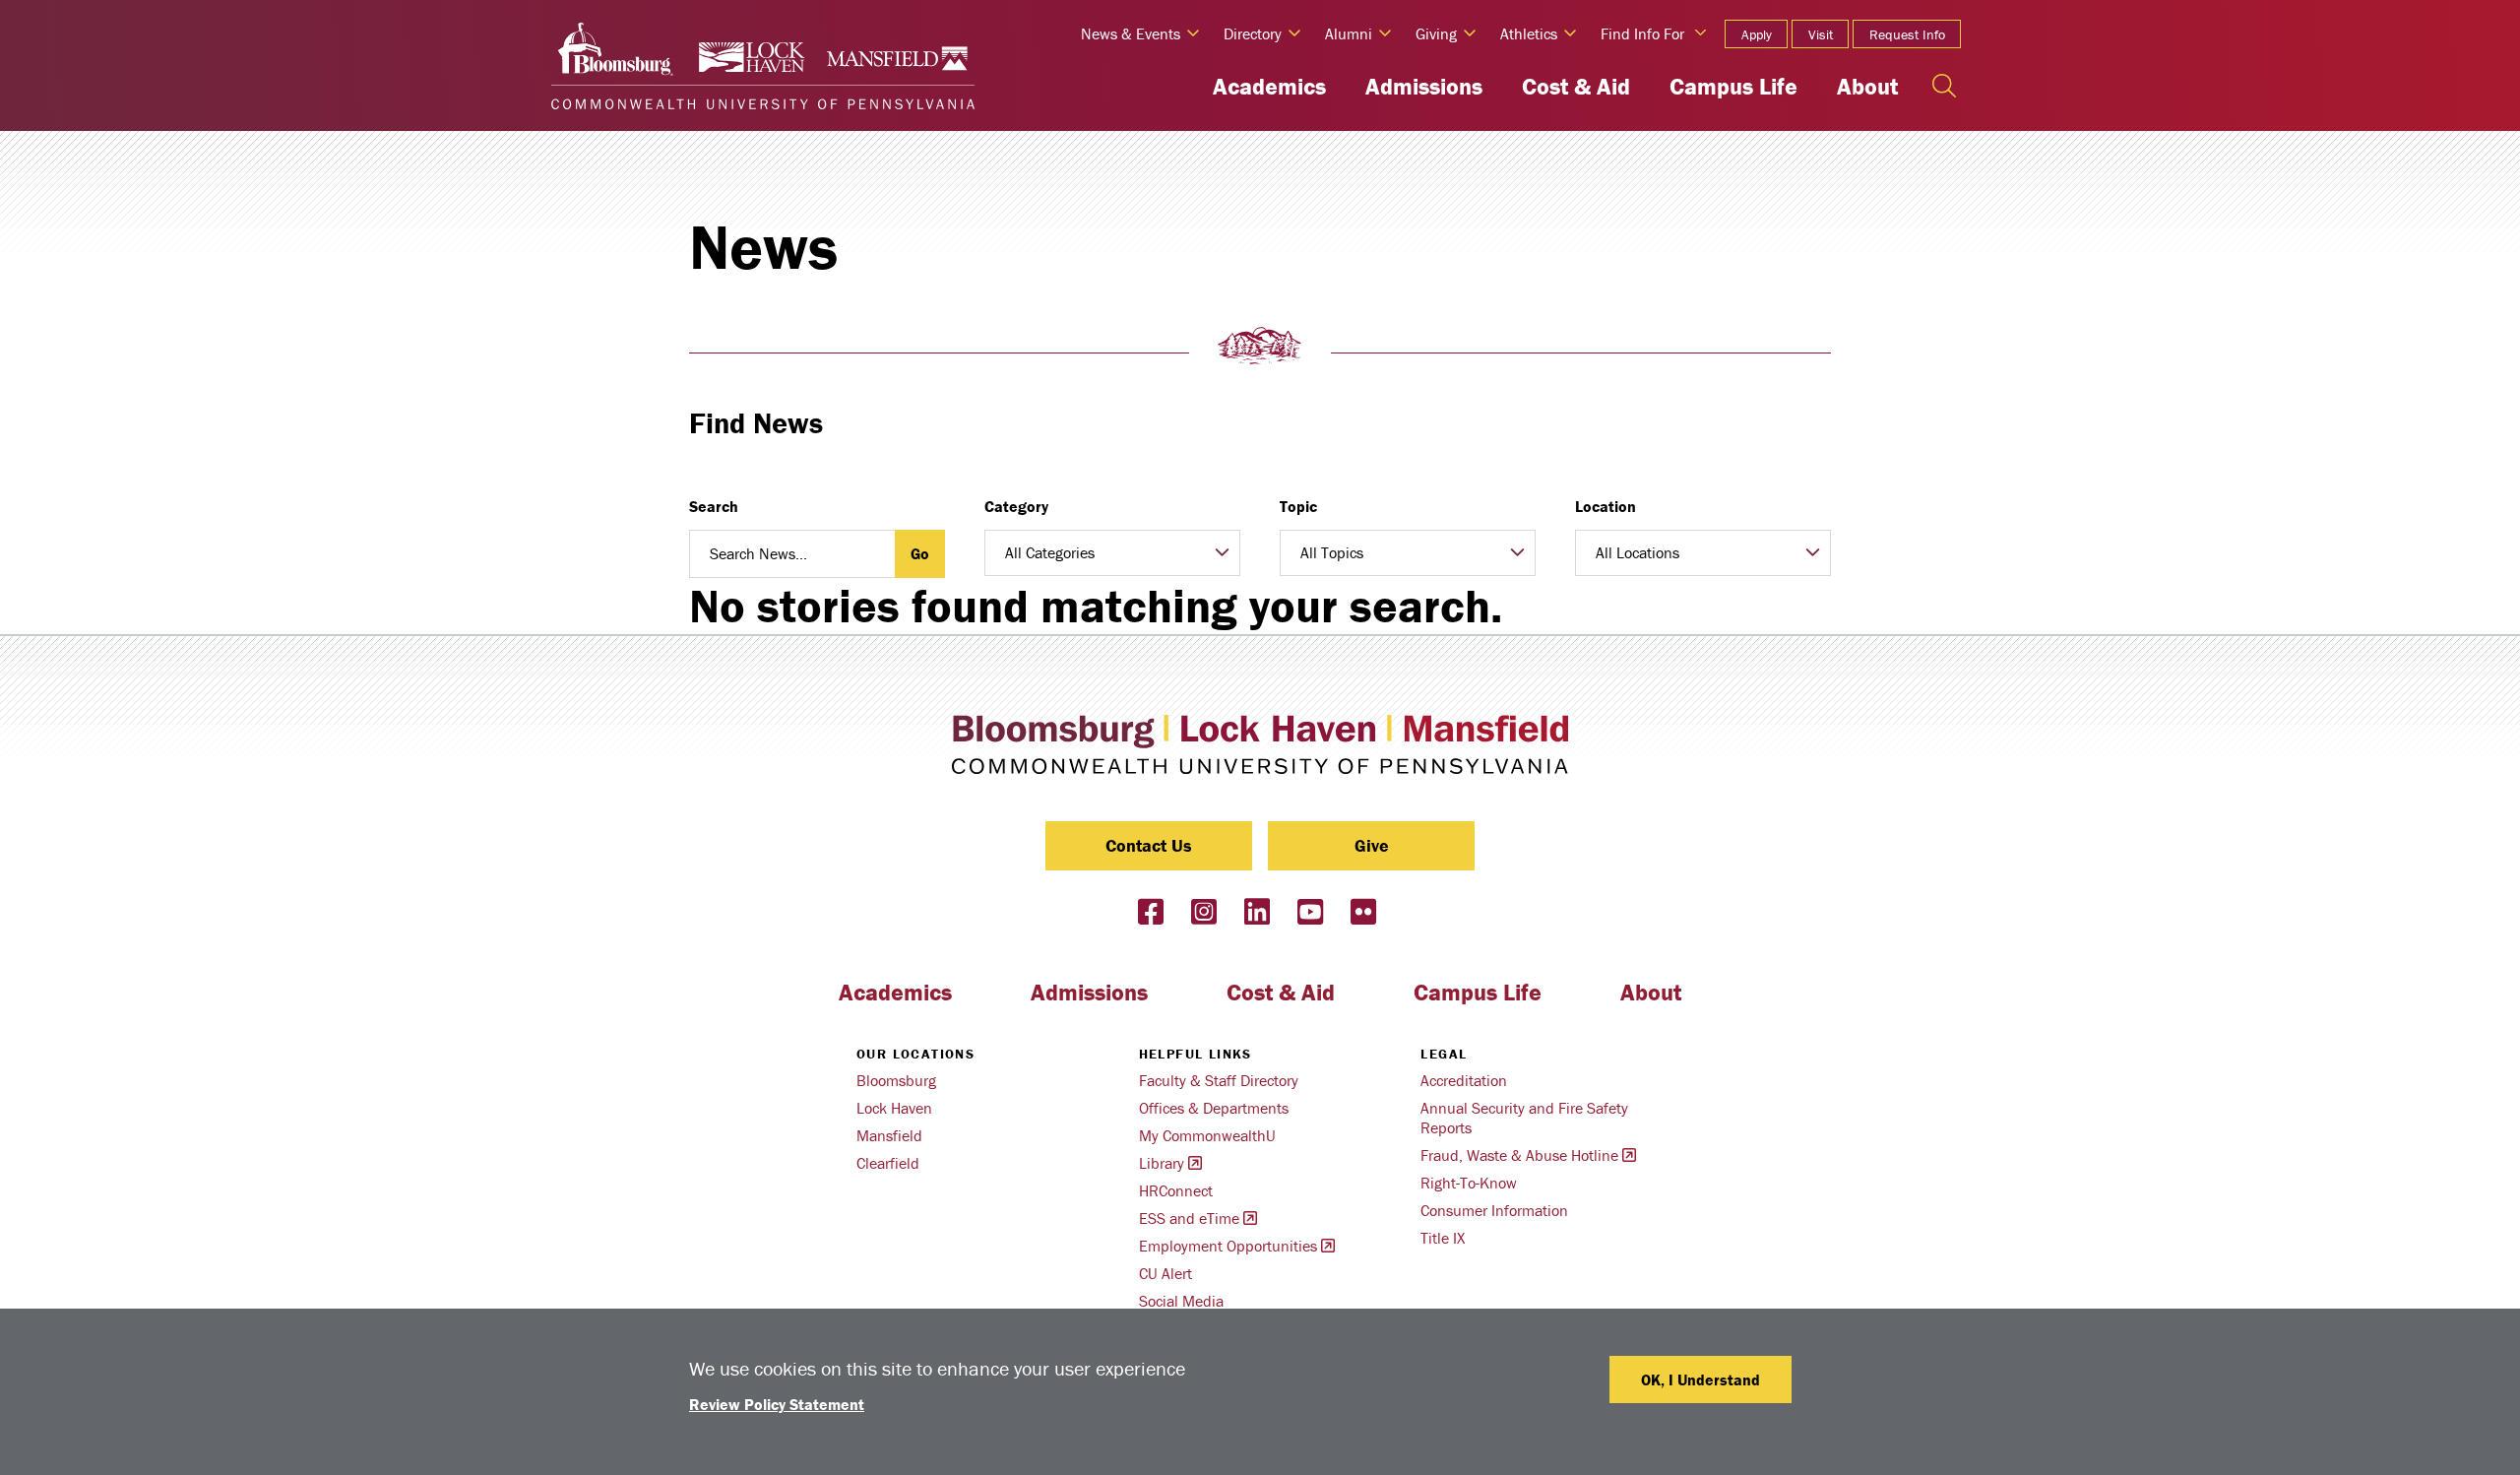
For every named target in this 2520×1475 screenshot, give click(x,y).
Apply (1757, 34)
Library (1162, 1163)
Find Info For (1642, 33)
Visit (1821, 34)
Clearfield (888, 1163)
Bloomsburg (896, 1080)
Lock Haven (894, 1108)
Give (1372, 845)
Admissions (1424, 86)
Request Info (1907, 34)
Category (1016, 506)
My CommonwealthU (1207, 1135)
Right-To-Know (1469, 1183)
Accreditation (1464, 1080)
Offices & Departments (1214, 1108)
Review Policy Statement (777, 1404)
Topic (1298, 506)
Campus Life (1733, 86)
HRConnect (1176, 1190)
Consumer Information (1494, 1210)
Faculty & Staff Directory (1219, 1080)
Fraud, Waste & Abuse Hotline (1519, 1155)
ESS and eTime (1189, 1218)
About (1867, 86)
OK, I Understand (1701, 1379)
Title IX (1443, 1238)
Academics (1269, 86)
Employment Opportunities (1228, 1246)
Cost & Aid (1576, 86)
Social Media (1181, 1301)
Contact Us (1149, 845)
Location (1606, 506)
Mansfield (889, 1135)
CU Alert (1165, 1273)
